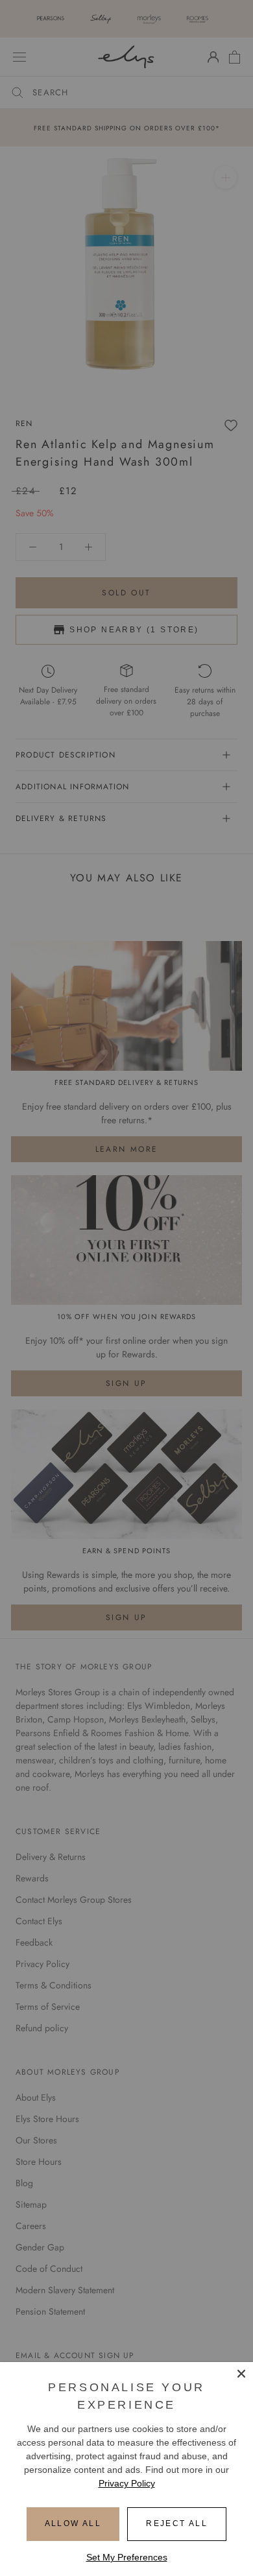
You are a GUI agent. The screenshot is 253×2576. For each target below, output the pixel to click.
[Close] (241, 2374)
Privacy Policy (127, 2483)
